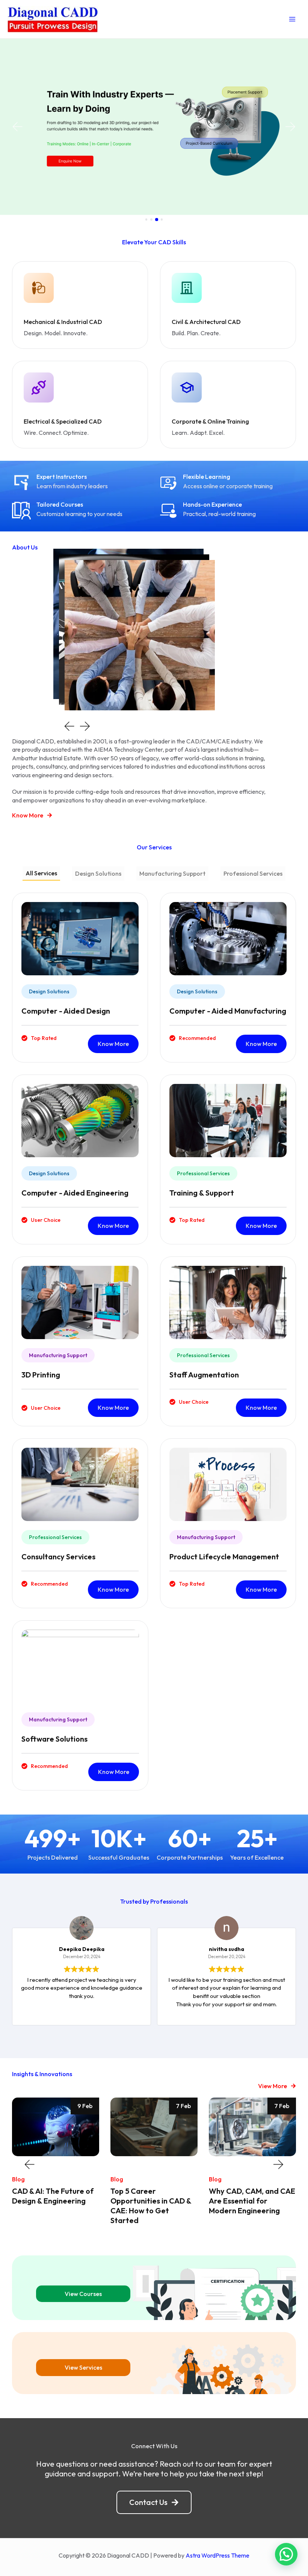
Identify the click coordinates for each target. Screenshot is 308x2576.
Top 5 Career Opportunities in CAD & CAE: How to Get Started (53, 2206)
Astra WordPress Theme (217, 2555)
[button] (17, 127)
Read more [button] (287, 2014)
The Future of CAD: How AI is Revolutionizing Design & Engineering (251, 2201)
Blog (18, 2179)
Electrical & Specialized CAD (63, 421)
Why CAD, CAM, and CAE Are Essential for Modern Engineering (154, 2201)
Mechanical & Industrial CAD (63, 322)
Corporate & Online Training (210, 421)
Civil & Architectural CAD (206, 322)
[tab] (41, 874)
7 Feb (85, 2106)
